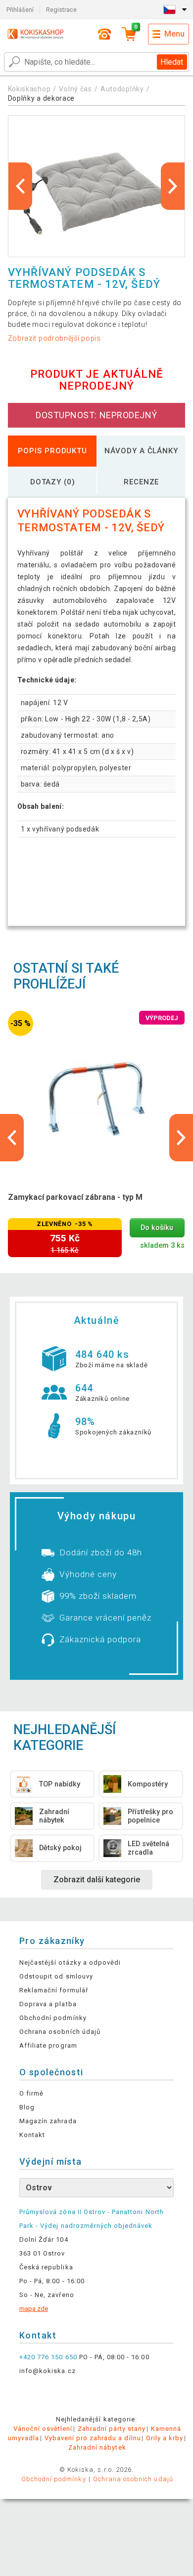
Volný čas (75, 89)
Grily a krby (165, 2438)
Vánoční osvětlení (43, 2429)
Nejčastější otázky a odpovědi (70, 1962)
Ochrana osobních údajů (60, 2032)
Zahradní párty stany (112, 2429)
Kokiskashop (29, 89)
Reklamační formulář (54, 1990)
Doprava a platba (48, 2004)
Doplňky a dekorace (42, 98)
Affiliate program (48, 2045)
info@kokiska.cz (48, 2371)
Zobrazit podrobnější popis (54, 338)
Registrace (61, 10)
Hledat (172, 62)
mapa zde (34, 2309)
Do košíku (157, 1228)
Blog (27, 2107)
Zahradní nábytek (97, 2447)
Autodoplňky (122, 89)
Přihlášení (20, 10)
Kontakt (32, 2135)
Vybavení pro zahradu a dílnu (93, 2438)
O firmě (31, 2093)
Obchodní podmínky (53, 2018)
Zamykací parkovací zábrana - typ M (75, 1197)
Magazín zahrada (48, 2121)
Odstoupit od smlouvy (56, 1976)
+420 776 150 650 (48, 2357)
